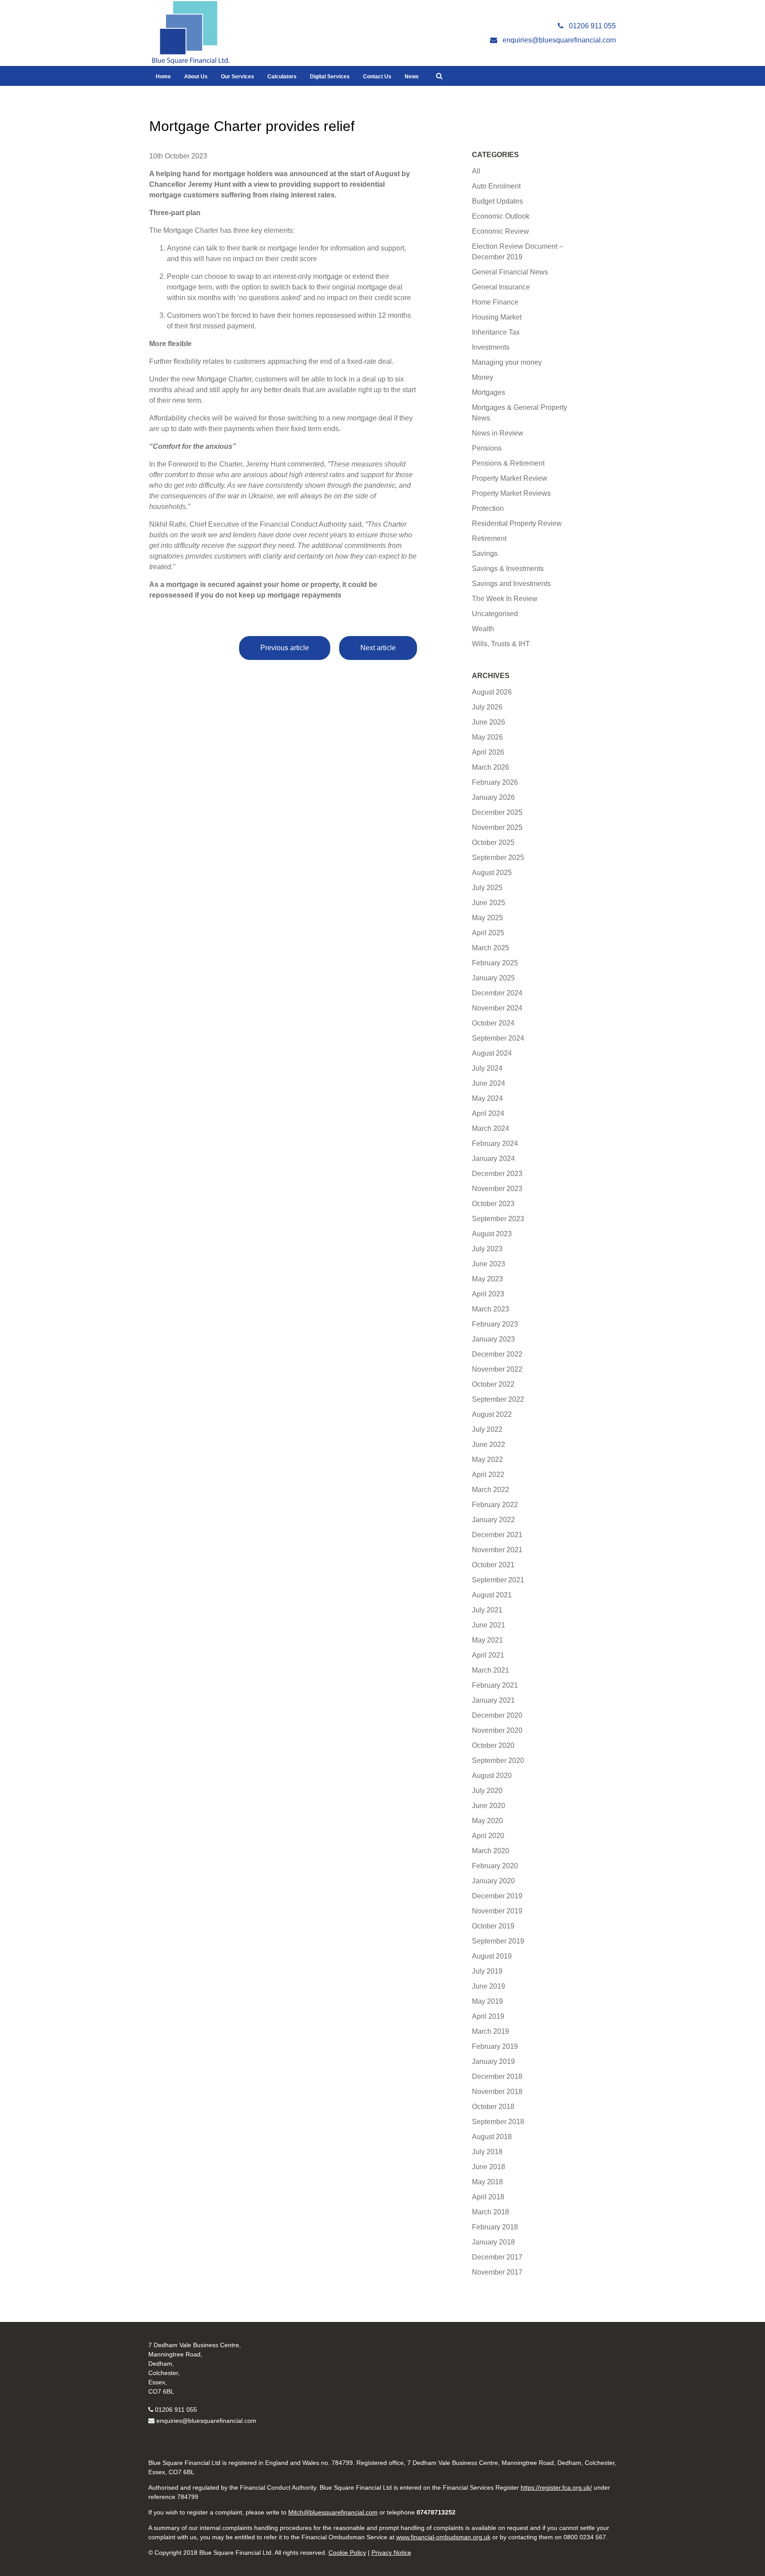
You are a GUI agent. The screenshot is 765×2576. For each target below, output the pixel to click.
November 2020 (497, 1730)
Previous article (285, 648)
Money (483, 377)
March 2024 (491, 1128)
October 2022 (493, 1384)
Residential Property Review (517, 523)
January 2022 (493, 1520)
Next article (378, 648)
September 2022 (498, 1399)
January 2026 (493, 797)
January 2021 (493, 1700)
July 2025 (487, 888)
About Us (196, 77)
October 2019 (493, 1926)
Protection (488, 508)
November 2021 (497, 1550)
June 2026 (489, 722)
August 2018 (492, 2137)
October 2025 (493, 843)
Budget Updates (497, 201)
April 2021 (488, 1655)
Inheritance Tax (496, 332)
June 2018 (489, 2167)
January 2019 (493, 2061)
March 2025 (491, 948)
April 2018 (488, 2197)
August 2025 (492, 873)
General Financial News (510, 272)
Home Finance (495, 302)
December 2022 (497, 1354)
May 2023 (487, 1279)
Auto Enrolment (496, 186)
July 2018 (487, 2152)
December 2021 (497, 1535)
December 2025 (497, 812)
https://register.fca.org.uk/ (556, 2487)
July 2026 (487, 707)
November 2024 (497, 1008)
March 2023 (491, 1309)
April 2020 (488, 1836)
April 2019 (488, 2016)
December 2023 (497, 1174)
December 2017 (497, 2257)
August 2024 (492, 1053)
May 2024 (487, 1098)
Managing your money (507, 362)
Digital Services (330, 77)
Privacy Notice (391, 2553)
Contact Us (377, 77)
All (476, 171)
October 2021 (493, 1565)
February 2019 (495, 2046)
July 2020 (487, 1791)
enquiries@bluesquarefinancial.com (206, 2421)
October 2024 (493, 1023)
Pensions (487, 448)
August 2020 (492, 1776)
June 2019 (489, 1986)
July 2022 (487, 1429)
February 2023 (495, 1324)
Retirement (489, 538)
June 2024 (489, 1083)
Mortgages (489, 392)
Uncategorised (495, 614)
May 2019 (487, 2001)
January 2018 (493, 2242)
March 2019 (491, 2031)
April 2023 (488, 1294)
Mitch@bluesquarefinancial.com (333, 2512)
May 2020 (487, 1821)
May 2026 (487, 737)
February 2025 (495, 963)
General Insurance (501, 287)
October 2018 (493, 2107)
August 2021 (492, 1595)
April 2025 (488, 933)
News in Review (498, 433)
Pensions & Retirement (508, 463)
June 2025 (489, 903)
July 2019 (487, 1971)
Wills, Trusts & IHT (501, 644)
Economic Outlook (501, 216)
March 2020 (491, 1851)
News (412, 77)
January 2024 (493, 1159)
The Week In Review (505, 599)
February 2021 (495, 1685)
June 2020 (489, 1806)
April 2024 (488, 1113)
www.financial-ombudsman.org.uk (443, 2537)
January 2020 (493, 1881)
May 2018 (487, 2182)
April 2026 (488, 752)
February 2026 (495, 782)
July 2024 (487, 1068)
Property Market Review (510, 478)
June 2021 (489, 1625)
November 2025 (497, 827)
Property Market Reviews (511, 493)
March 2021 (491, 1670)
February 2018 (495, 2227)
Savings (485, 553)
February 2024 (495, 1143)
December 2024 (497, 993)
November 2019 (497, 1911)
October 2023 (493, 1204)
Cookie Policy (347, 2553)
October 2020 (493, 1745)
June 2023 (489, 1264)
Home (163, 77)
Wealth (483, 629)
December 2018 (497, 2077)
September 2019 (498, 1941)
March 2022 (491, 1490)
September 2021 (498, 1580)
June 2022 (489, 1444)
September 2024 (498, 1038)
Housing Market (497, 317)
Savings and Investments (511, 584)
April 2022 (488, 1475)
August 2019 (492, 1956)
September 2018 (498, 2122)
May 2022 (487, 1460)
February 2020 (495, 1866)
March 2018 (491, 2212)
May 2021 (487, 1640)
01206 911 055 (176, 2410)
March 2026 (491, 767)
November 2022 (497, 1369)
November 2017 (497, 2272)
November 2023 (497, 1189)
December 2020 (497, 1715)
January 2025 (493, 978)
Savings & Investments (508, 569)
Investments (491, 347)
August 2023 (492, 1234)
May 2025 (487, 918)
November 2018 (497, 2092)
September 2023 (498, 1219)
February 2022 (495, 1505)
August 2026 (492, 692)
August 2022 (492, 1414)
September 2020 (498, 1760)
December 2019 (497, 1896)
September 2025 (498, 858)
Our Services (238, 77)
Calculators (282, 77)
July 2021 (487, 1610)
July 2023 (487, 1249)
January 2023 (493, 1339)
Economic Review (500, 231)
